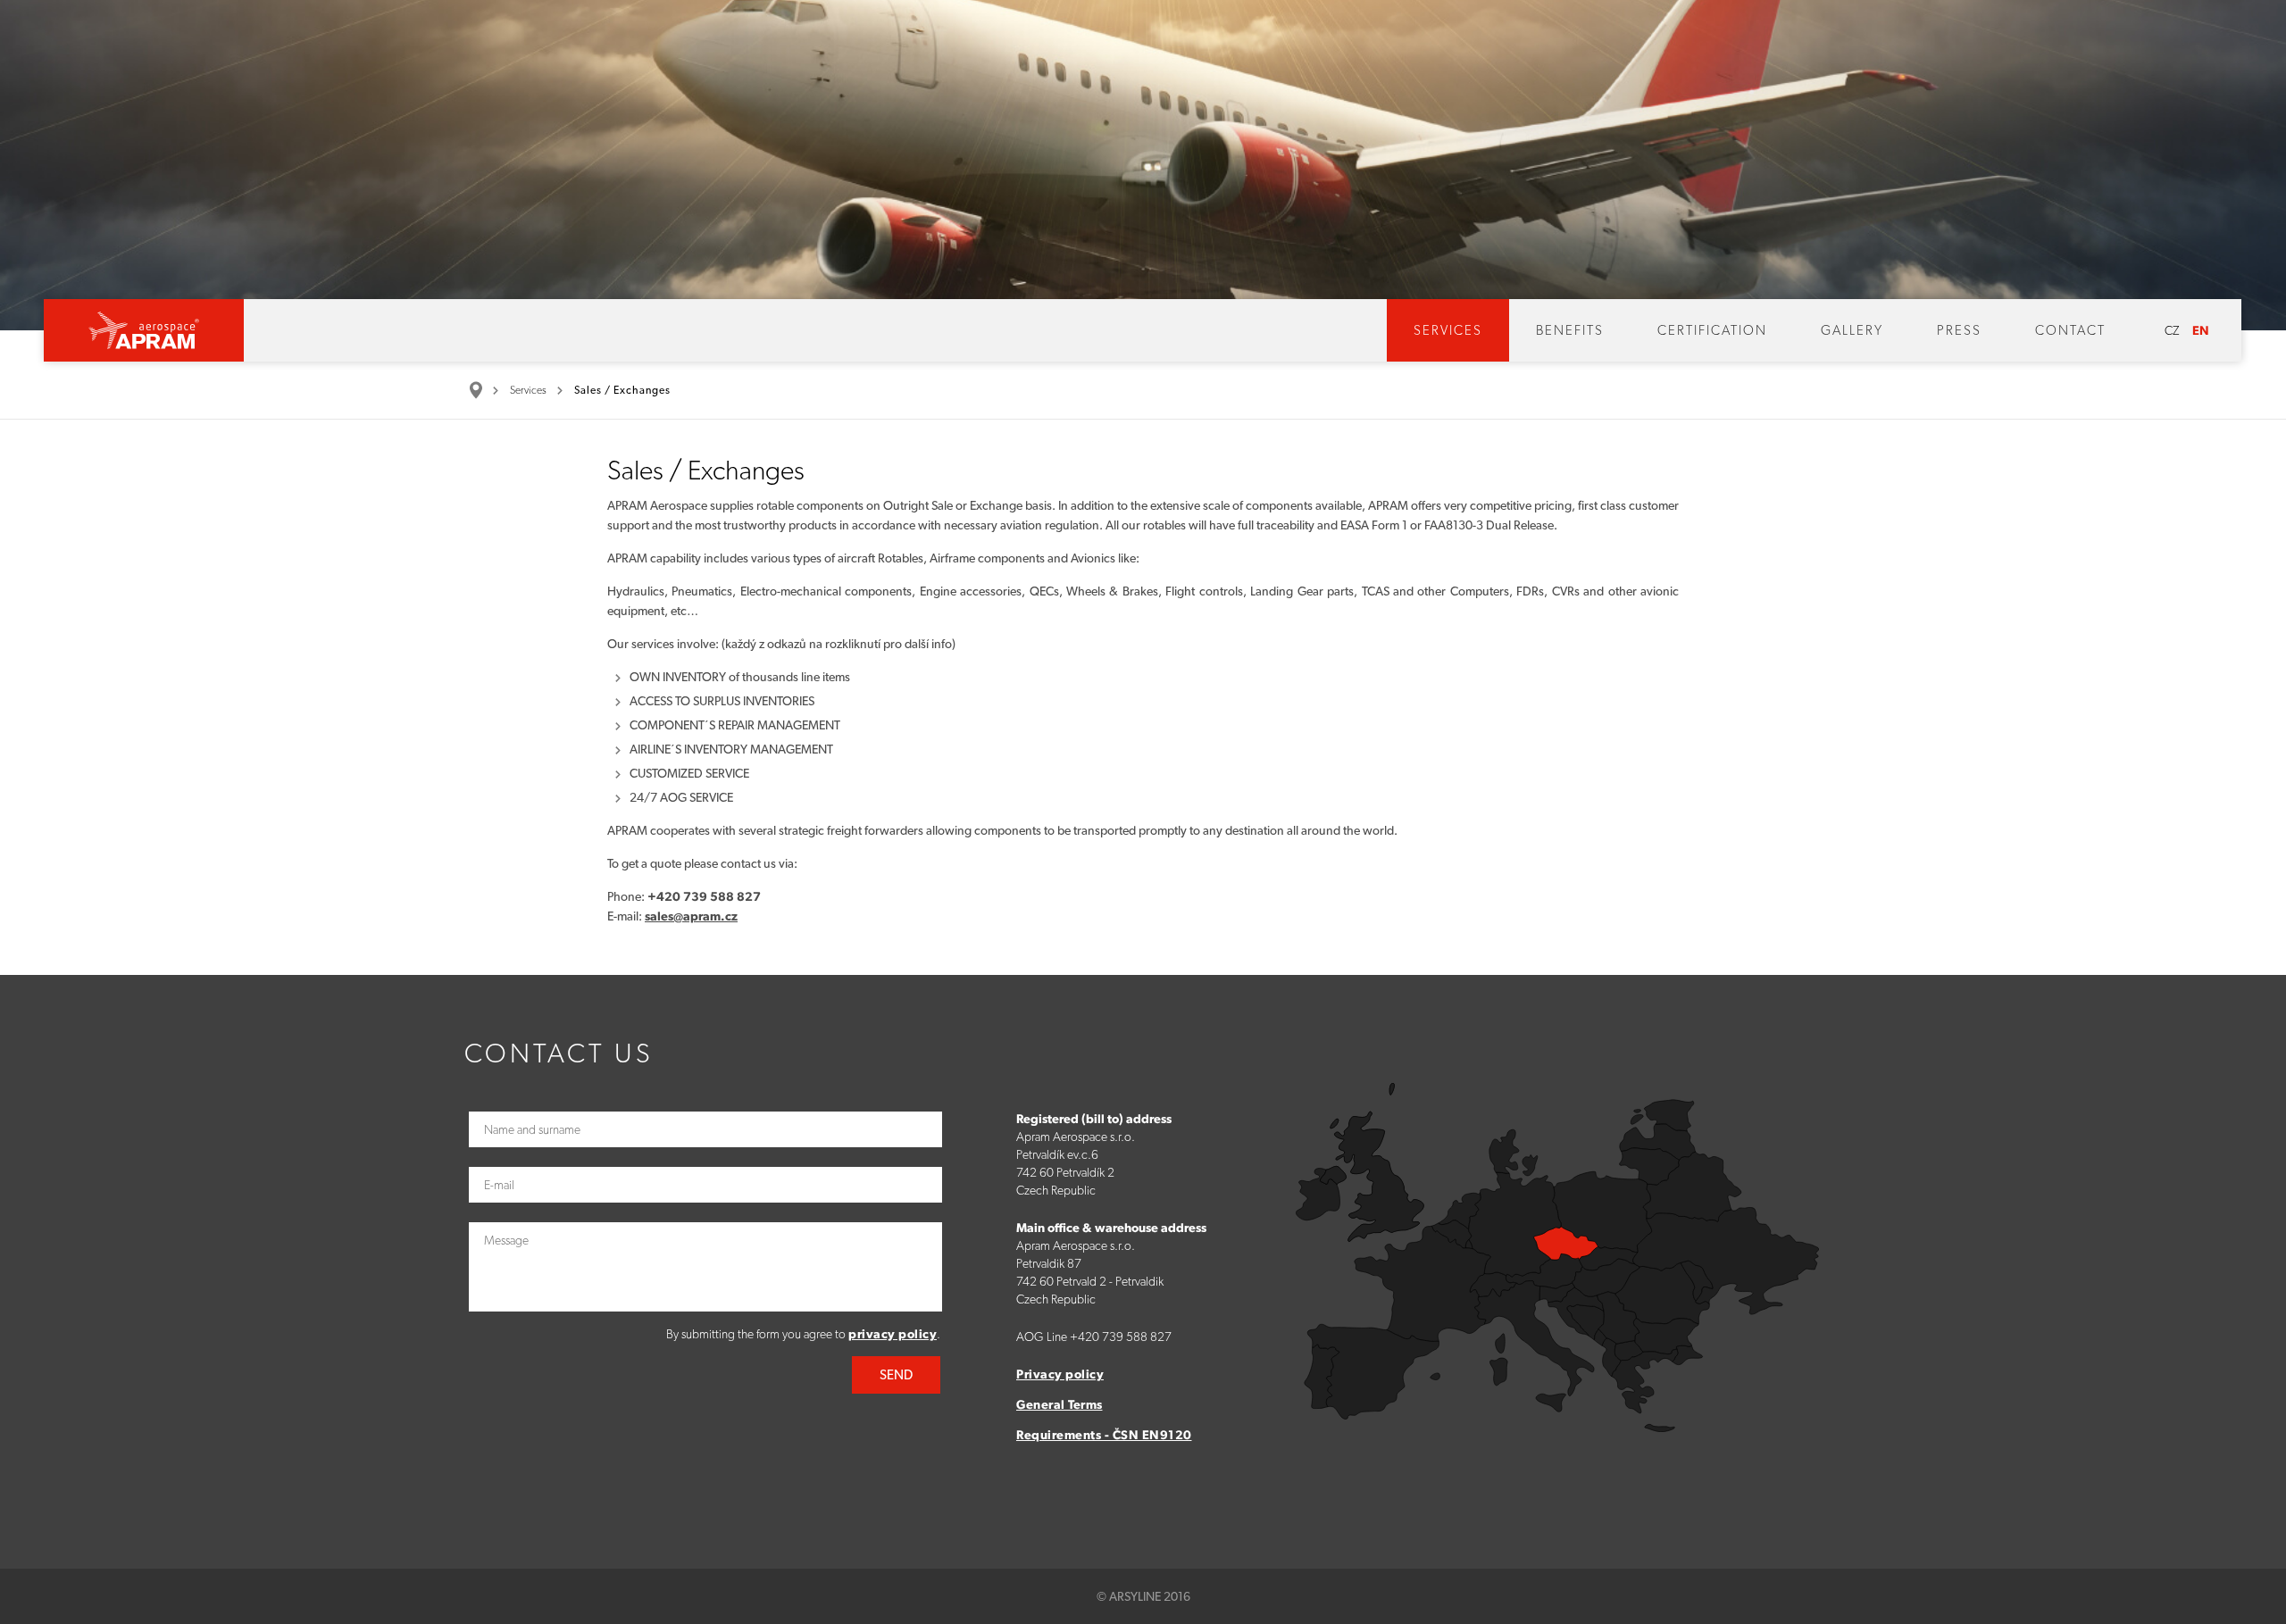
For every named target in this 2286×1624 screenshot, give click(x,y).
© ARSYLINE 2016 (1143, 1596)
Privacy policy (1060, 1374)
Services (1448, 330)
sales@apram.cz (691, 916)
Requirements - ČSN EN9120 (1104, 1435)
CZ (2172, 330)
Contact (2070, 330)
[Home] (482, 390)
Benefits (1570, 330)
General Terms (1060, 1404)
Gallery (1852, 330)
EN (2201, 330)
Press (1959, 330)
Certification (1712, 330)
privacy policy (893, 1334)
